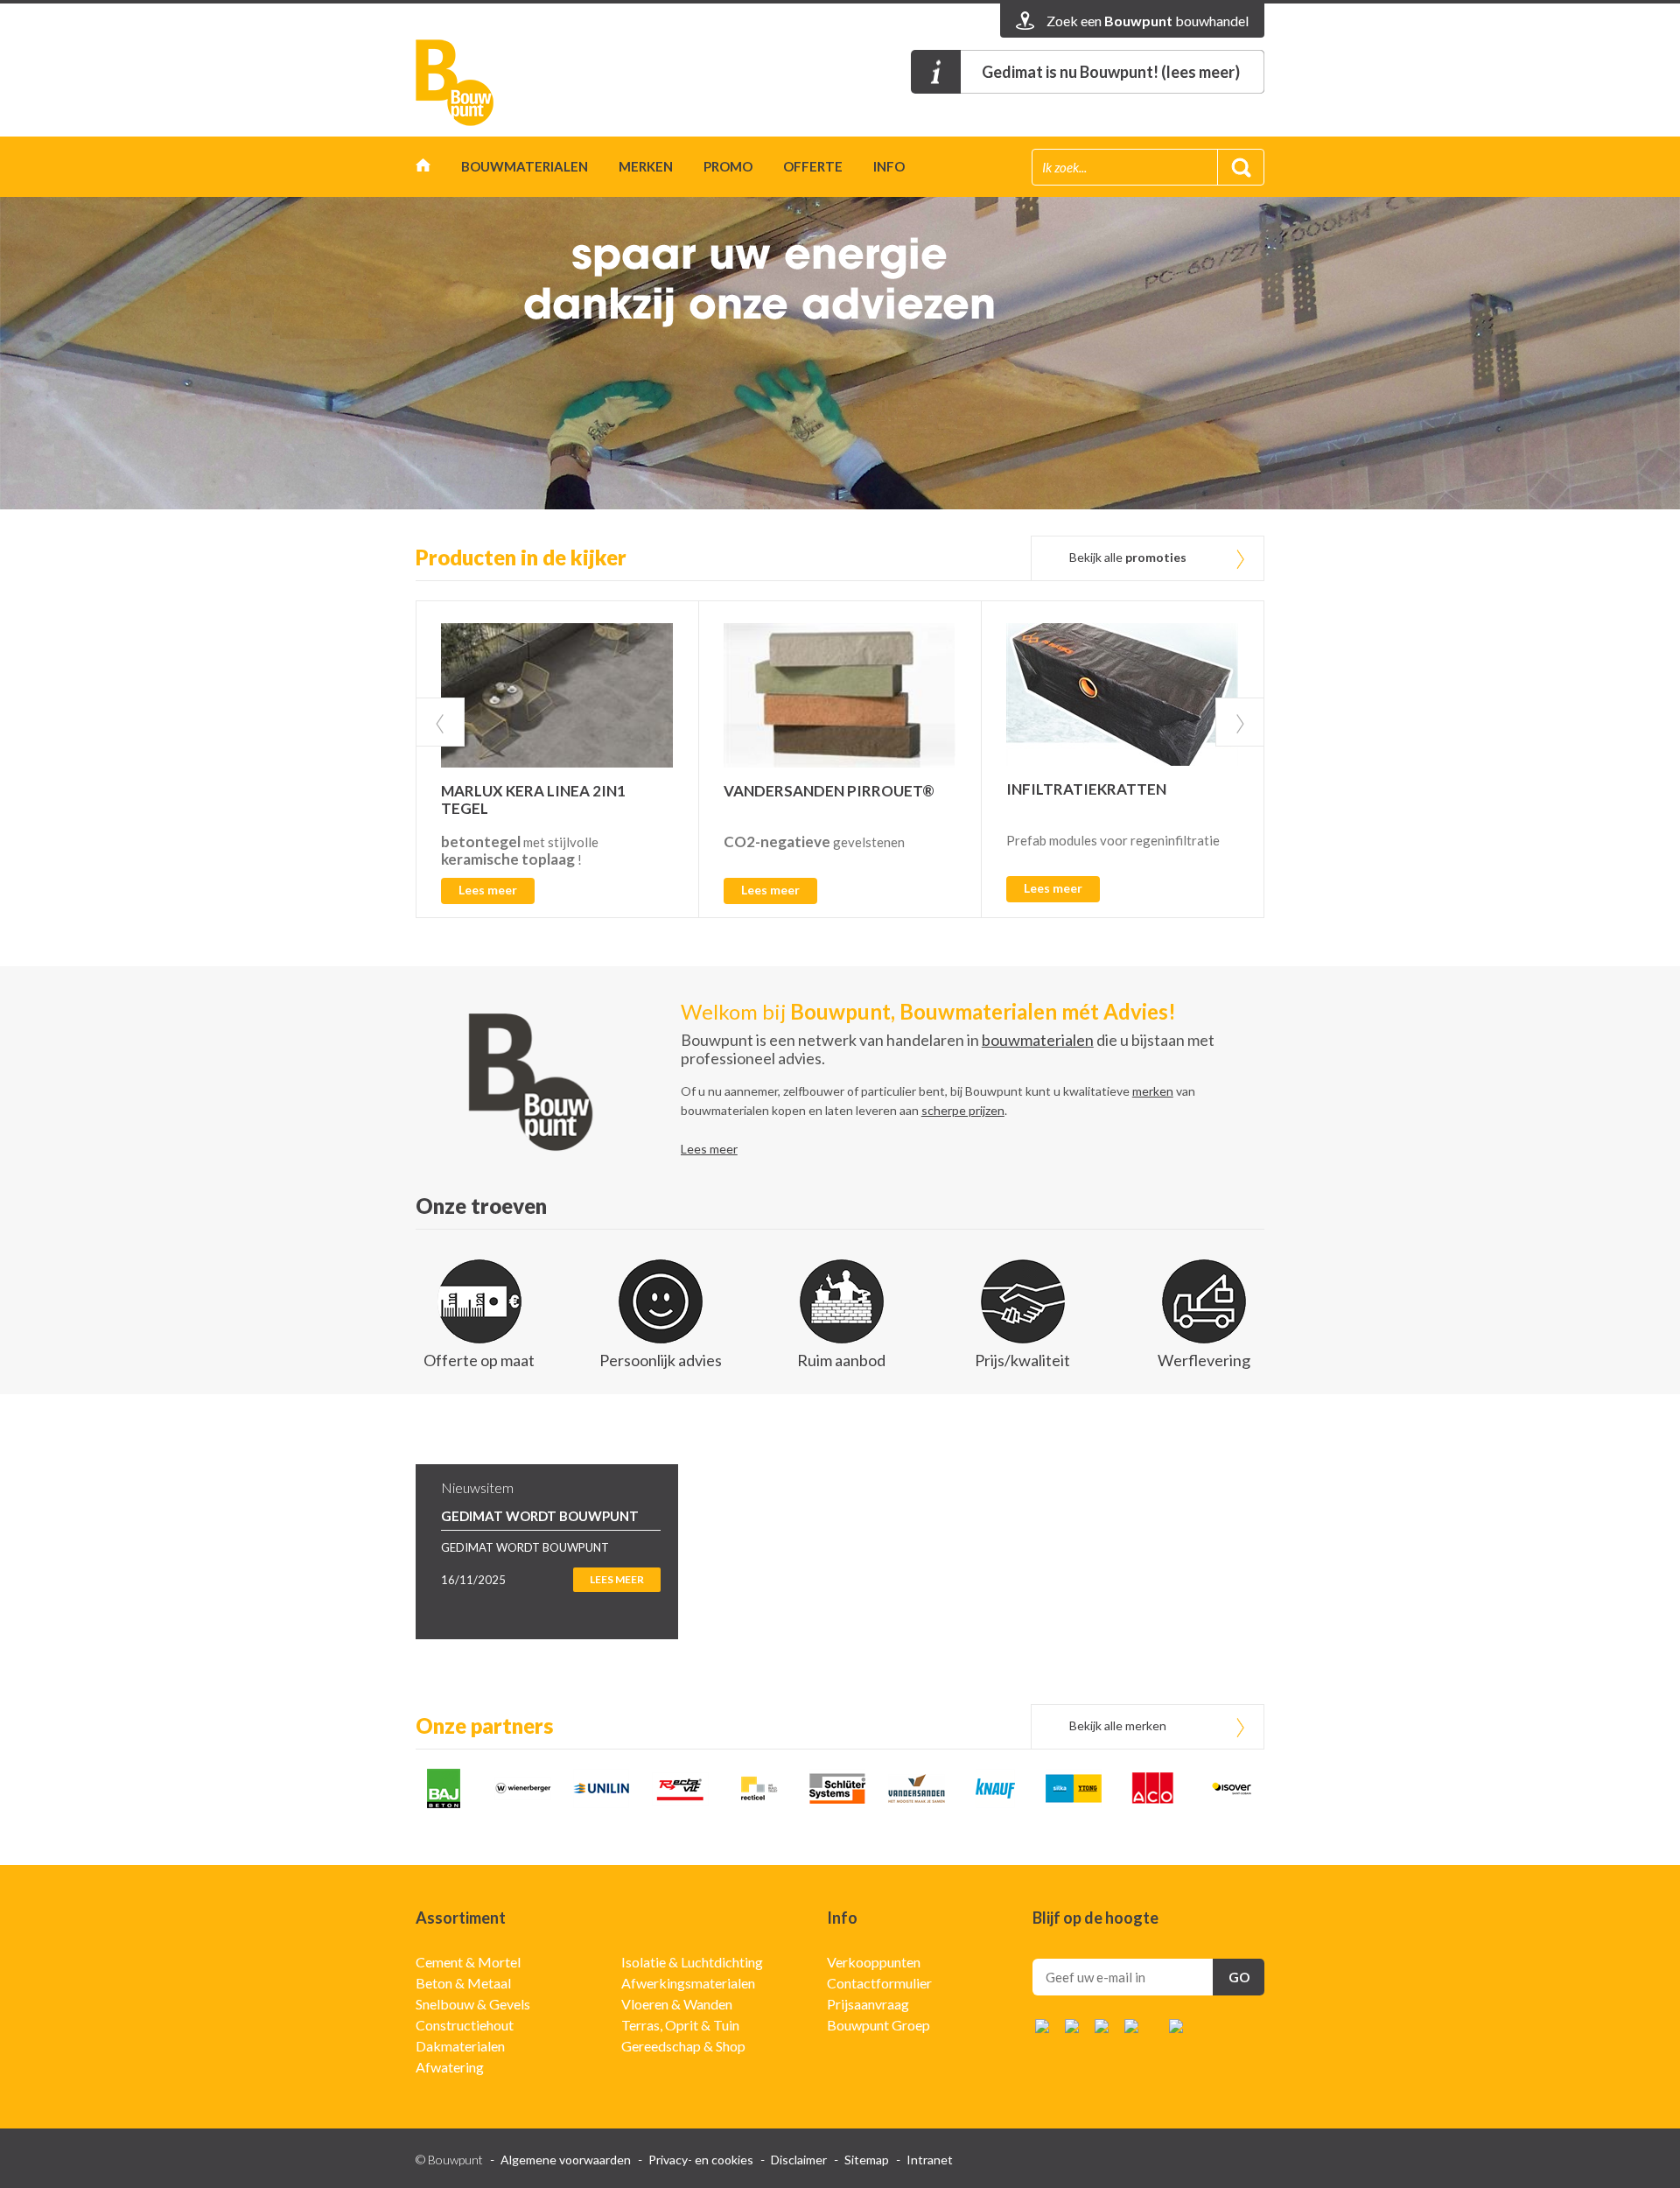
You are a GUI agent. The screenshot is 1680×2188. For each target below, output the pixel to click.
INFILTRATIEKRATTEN (1086, 789)
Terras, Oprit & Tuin (680, 2025)
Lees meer (488, 890)
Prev (440, 722)
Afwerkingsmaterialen (688, 1983)
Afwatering (450, 2067)
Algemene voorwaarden (566, 2160)
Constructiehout (465, 2025)
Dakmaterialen (460, 2046)
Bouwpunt (455, 83)
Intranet (930, 2160)
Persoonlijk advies (661, 1360)
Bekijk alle (1128, 557)
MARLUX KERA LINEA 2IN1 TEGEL (533, 799)
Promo (728, 166)
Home (423, 169)
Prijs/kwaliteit (1022, 1360)
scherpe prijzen (963, 1110)
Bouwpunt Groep (878, 2025)
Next (1240, 722)
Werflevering (1204, 1360)
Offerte (813, 166)
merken (1153, 1091)
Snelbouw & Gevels (473, 2004)
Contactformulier (879, 1983)
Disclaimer (799, 2160)
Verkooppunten (874, 1962)
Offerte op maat (479, 1360)
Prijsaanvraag (868, 2004)
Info (889, 166)
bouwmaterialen (1038, 1040)
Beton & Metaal (463, 1983)
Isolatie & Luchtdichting (692, 1962)
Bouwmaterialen (525, 166)
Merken (646, 166)
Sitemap (867, 2160)
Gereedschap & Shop (683, 2046)
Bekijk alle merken (1118, 1725)
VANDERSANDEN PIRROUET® (829, 791)
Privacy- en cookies (701, 2160)
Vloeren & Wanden (677, 2004)
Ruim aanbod (841, 1360)
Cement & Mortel (468, 1962)
